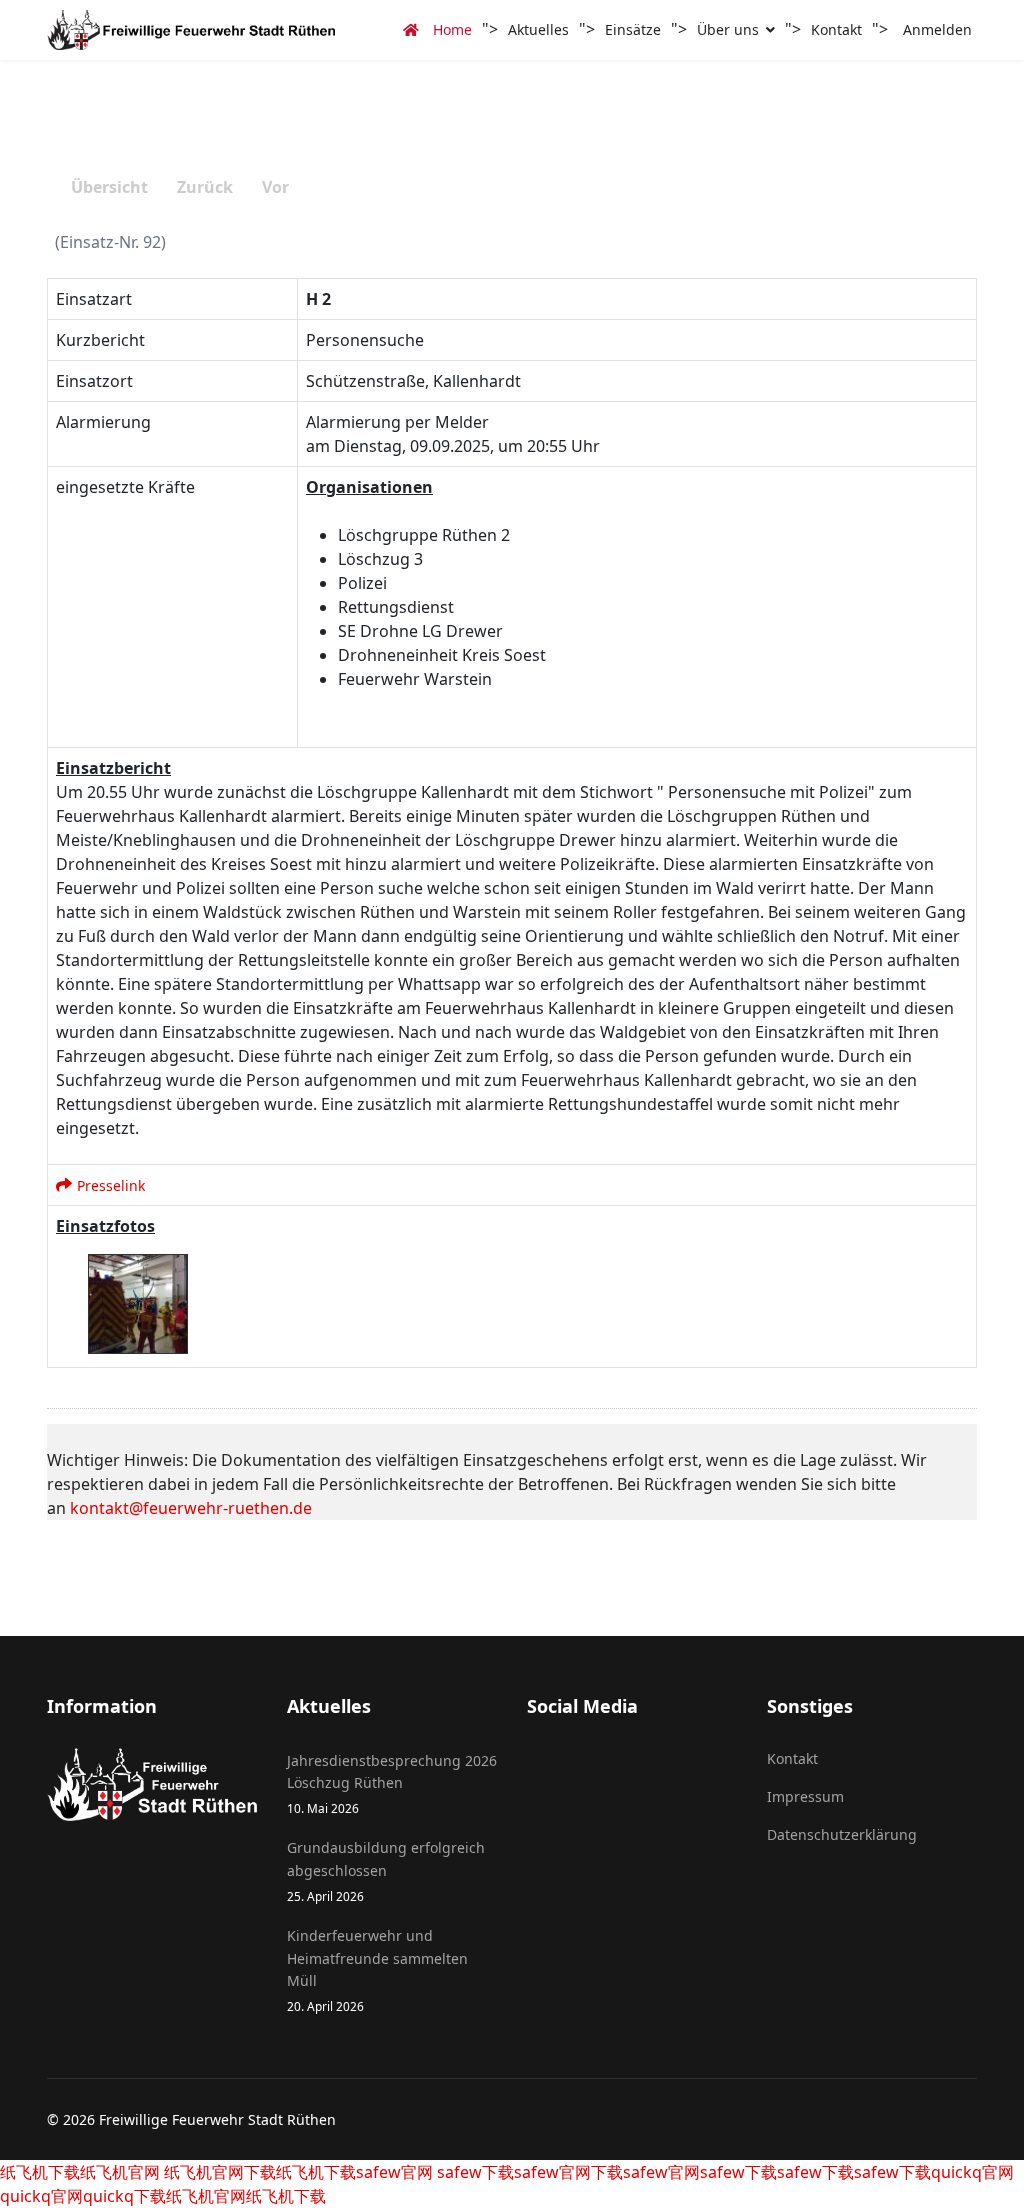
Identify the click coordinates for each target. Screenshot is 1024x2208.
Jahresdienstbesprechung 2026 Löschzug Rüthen (392, 1784)
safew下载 (473, 2172)
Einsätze (633, 29)
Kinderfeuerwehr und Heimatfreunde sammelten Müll (377, 1970)
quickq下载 (124, 2196)
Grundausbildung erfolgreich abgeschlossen (386, 1871)
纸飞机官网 (120, 2172)
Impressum (805, 1796)
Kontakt (836, 29)
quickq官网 (972, 2172)
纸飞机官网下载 (218, 2172)
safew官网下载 (568, 2172)
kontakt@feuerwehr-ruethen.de (191, 1508)
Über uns (728, 29)
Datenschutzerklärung (842, 1834)
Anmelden (937, 29)
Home (450, 29)
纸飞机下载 (40, 2172)
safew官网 (394, 2172)
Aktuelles (538, 29)
